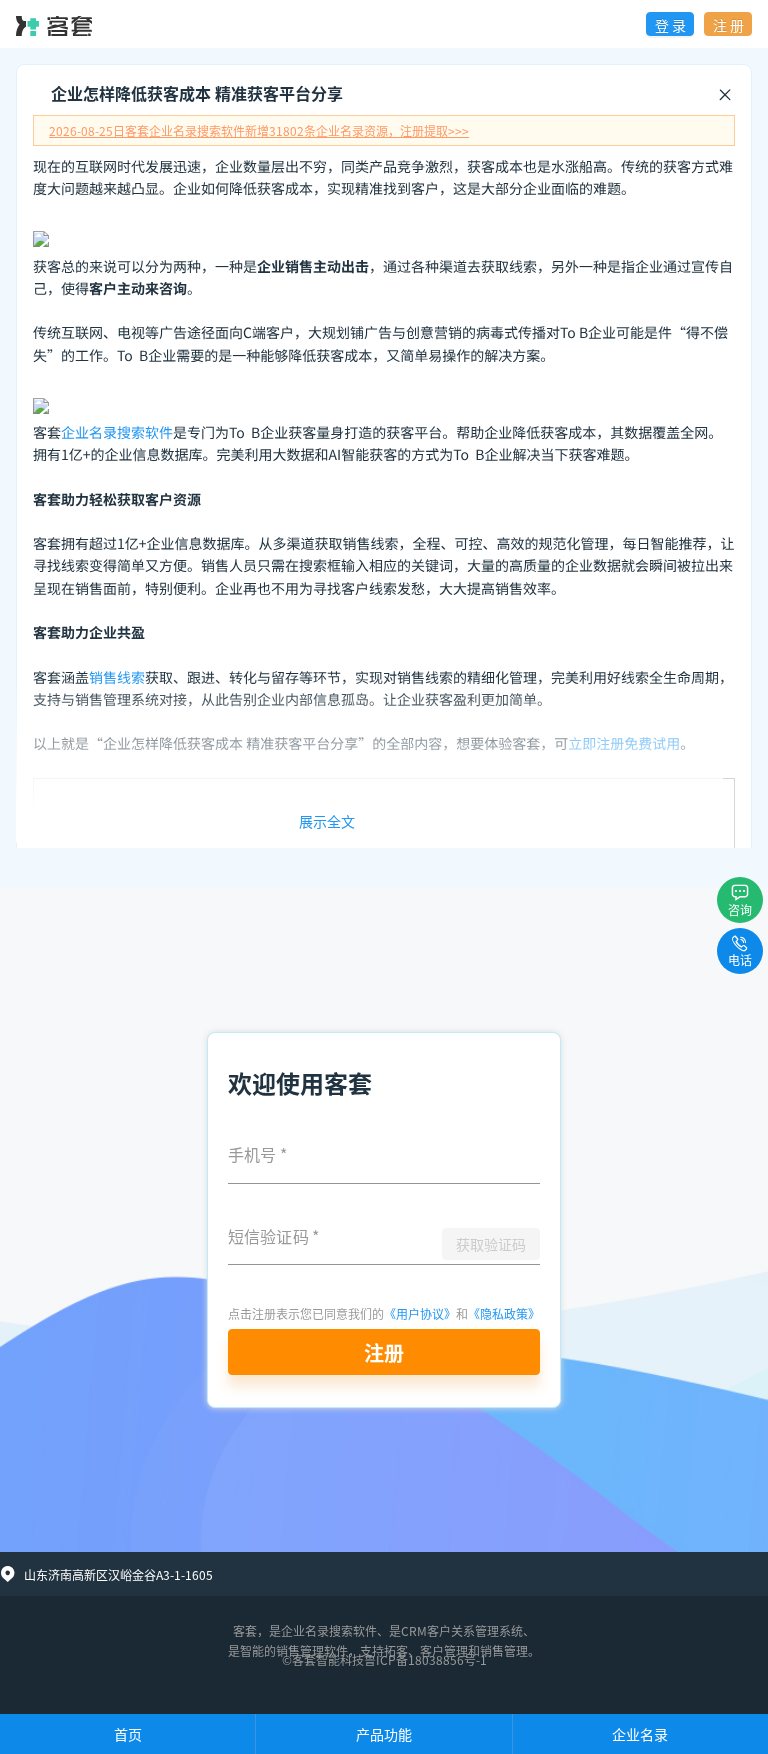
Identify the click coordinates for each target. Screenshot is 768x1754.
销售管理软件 (312, 1650)
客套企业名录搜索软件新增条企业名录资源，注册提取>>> (259, 130)
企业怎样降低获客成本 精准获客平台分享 (197, 93)
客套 (245, 1630)
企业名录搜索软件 (117, 433)
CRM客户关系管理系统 (462, 1630)
